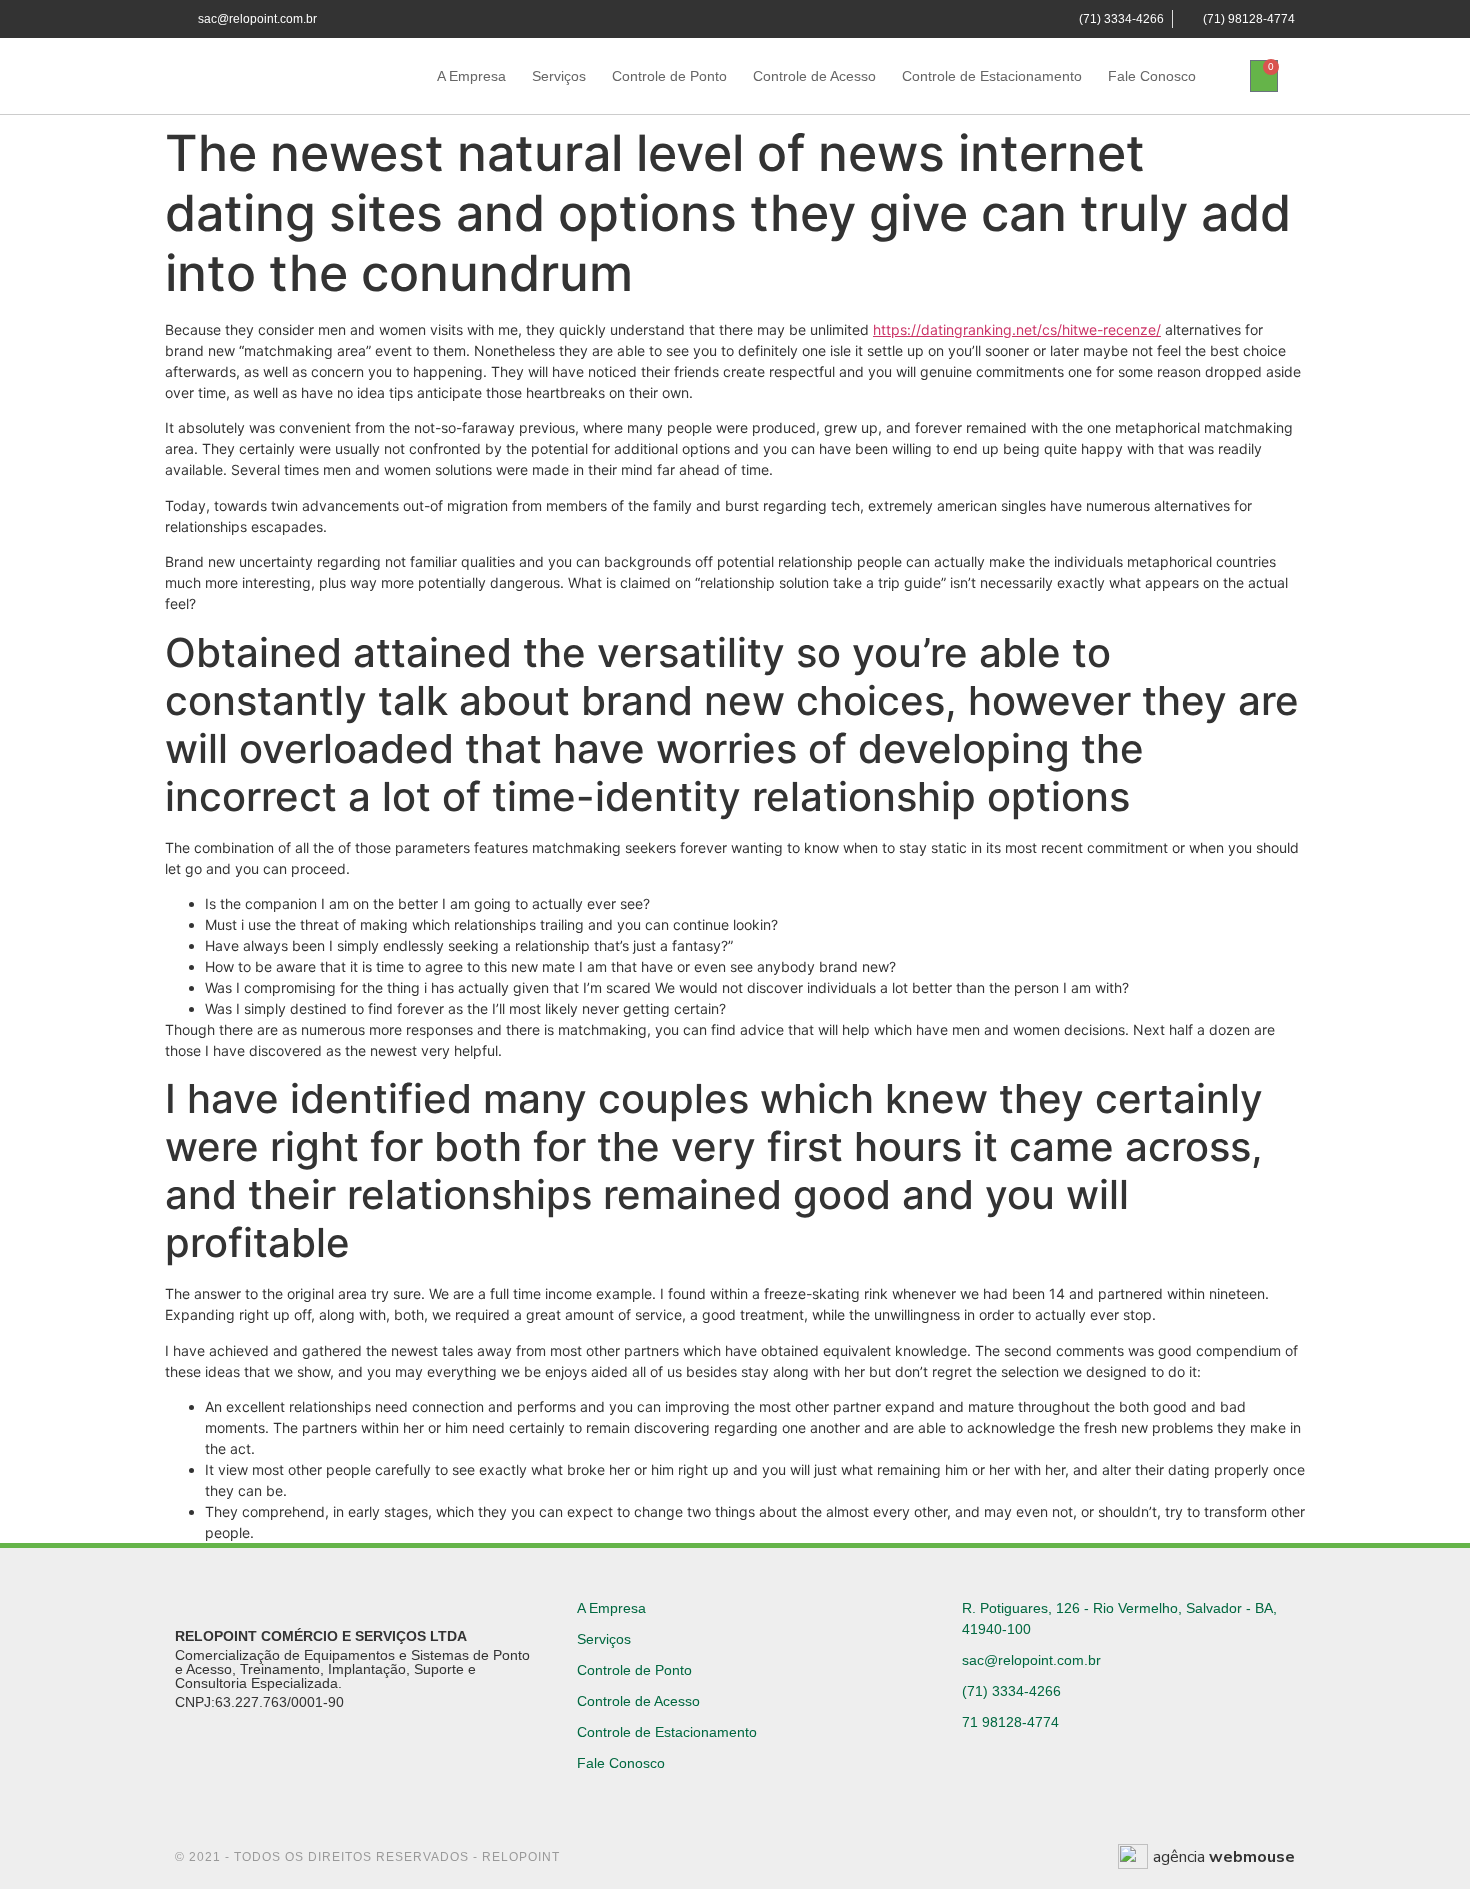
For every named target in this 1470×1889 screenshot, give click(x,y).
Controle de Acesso (814, 76)
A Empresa (471, 76)
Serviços (559, 76)
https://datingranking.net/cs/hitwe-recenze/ (1017, 329)
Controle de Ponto (669, 76)
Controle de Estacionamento (992, 76)
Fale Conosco (1152, 76)
